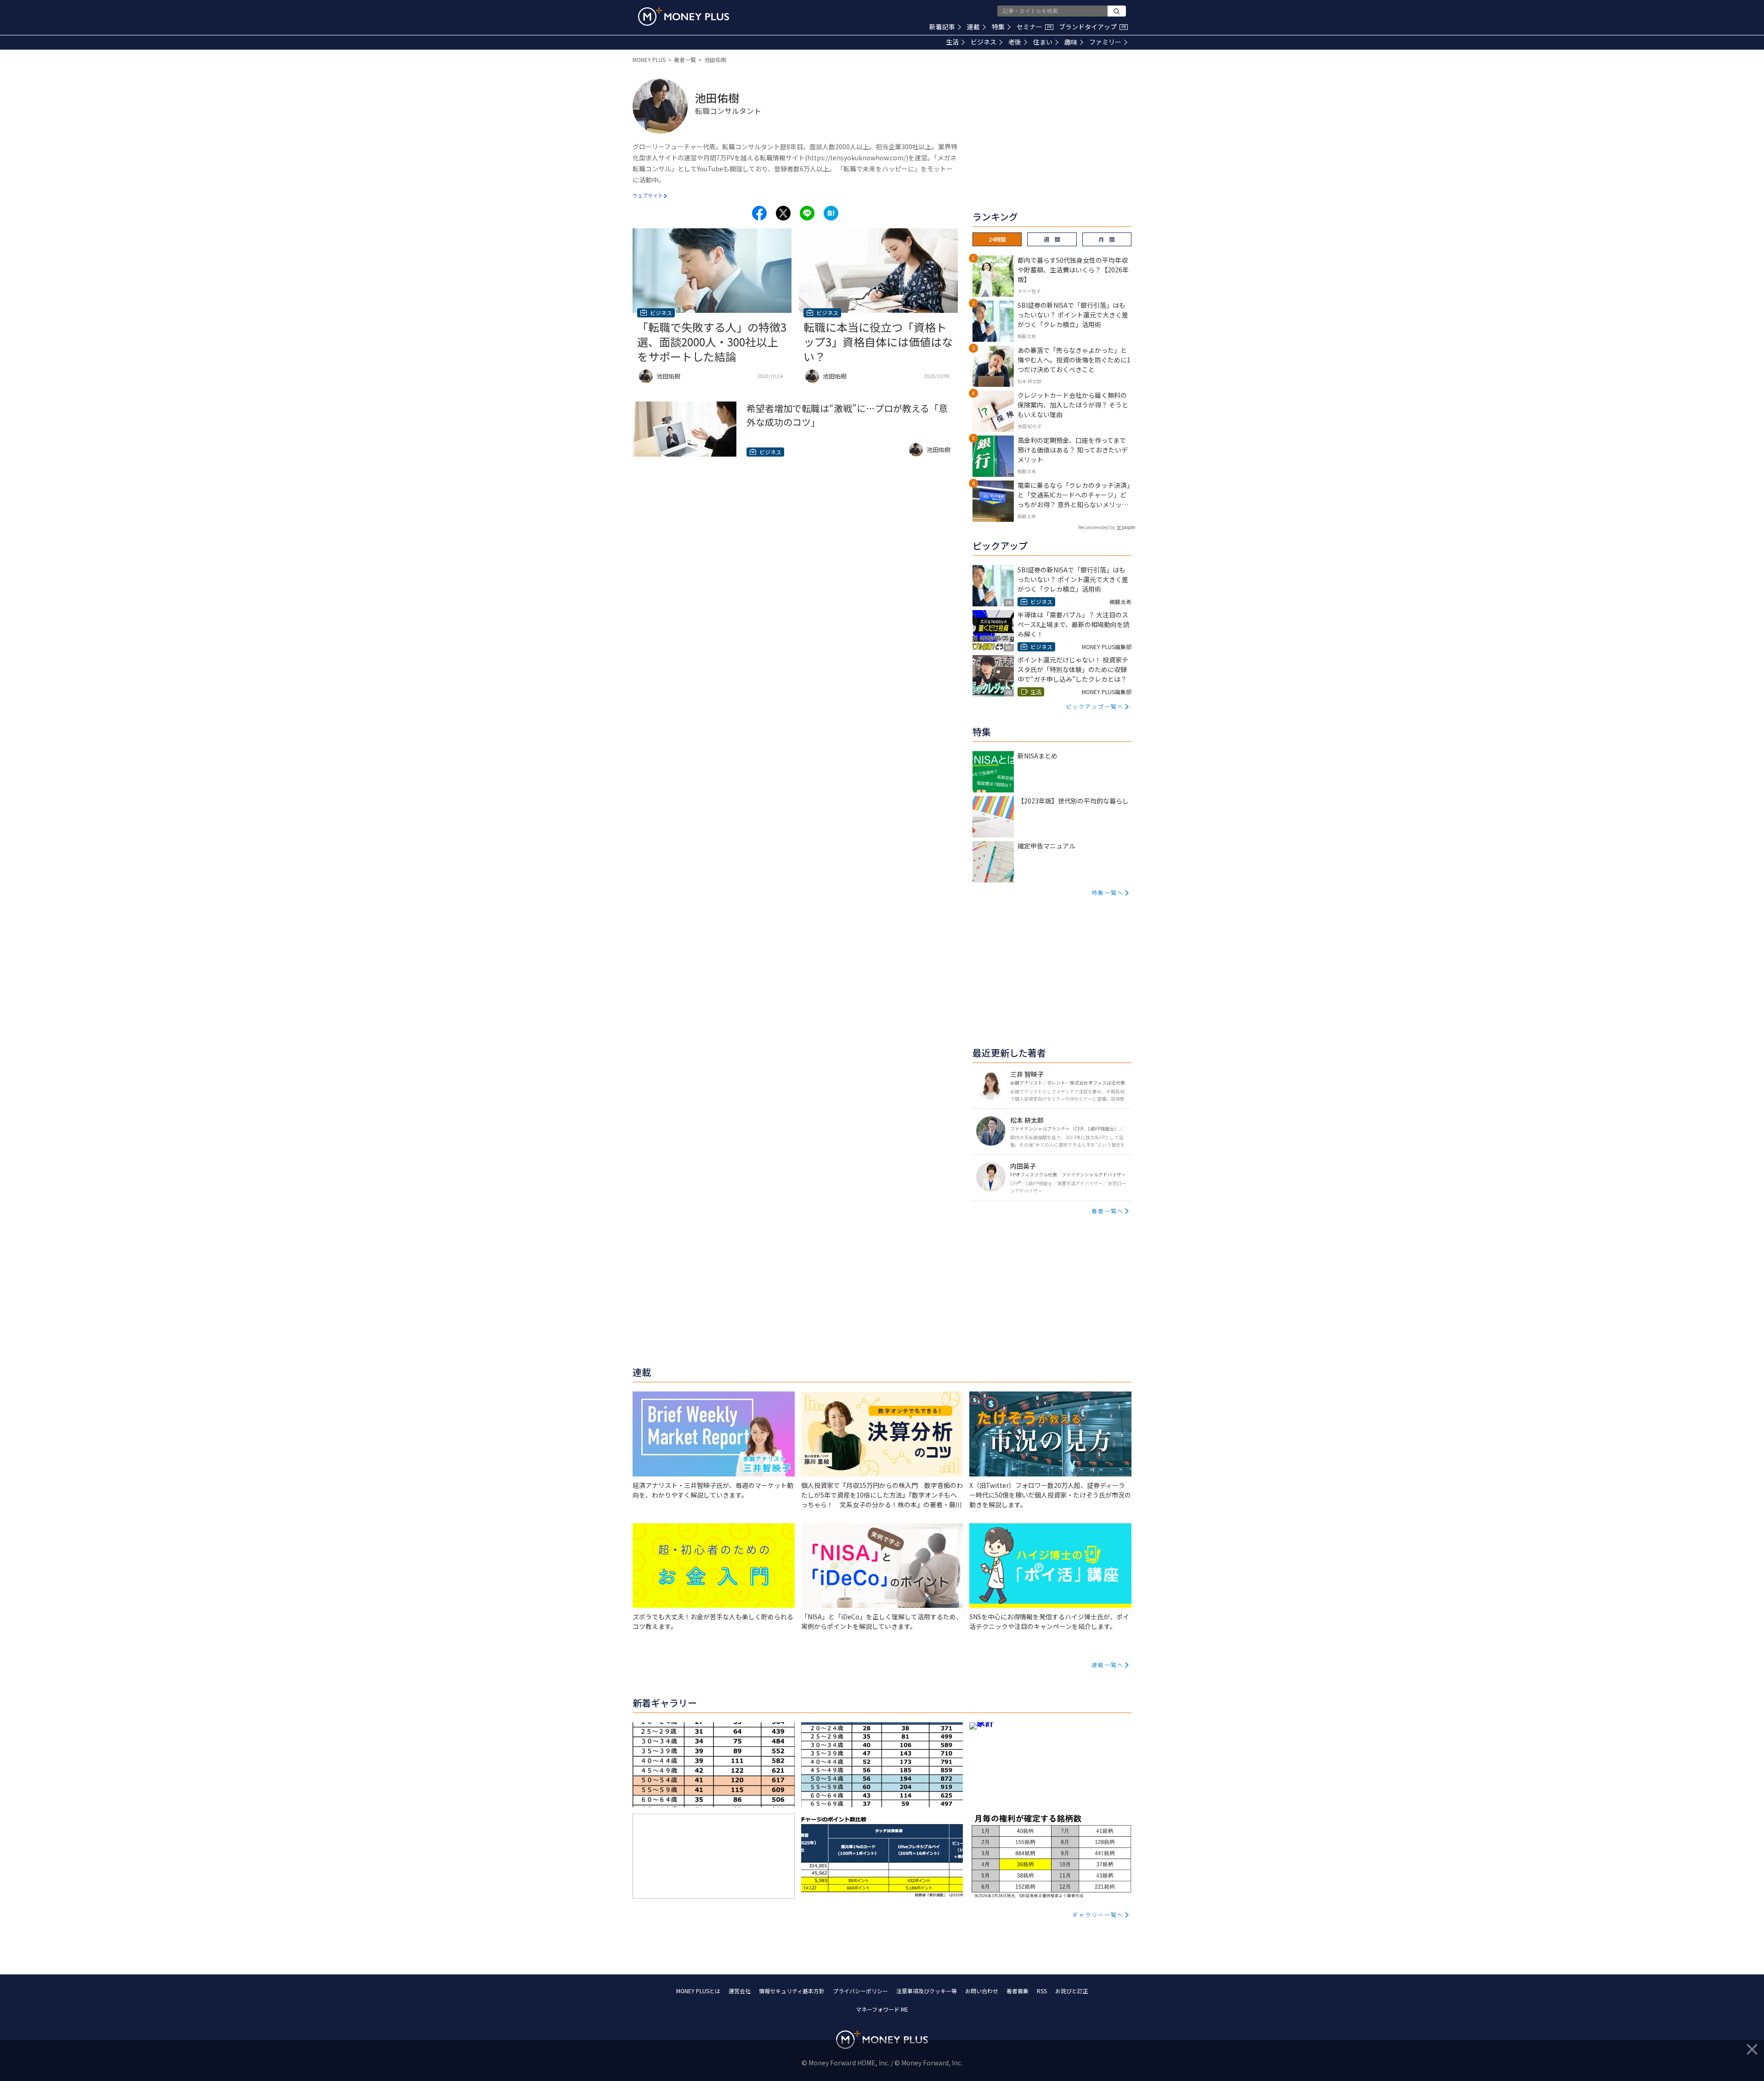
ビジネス (984, 42)
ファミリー (1105, 42)
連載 (973, 27)
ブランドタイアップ (1092, 27)
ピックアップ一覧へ (1095, 706)
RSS (1042, 1991)
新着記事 (942, 27)
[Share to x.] (783, 213)
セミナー (1034, 27)
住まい (1043, 42)
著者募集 (1018, 1991)
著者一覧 (685, 59)
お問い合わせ (982, 1991)
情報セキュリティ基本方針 (792, 1991)
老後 (1015, 42)
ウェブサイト (648, 195)
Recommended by (1097, 527)
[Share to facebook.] (759, 213)
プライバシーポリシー (860, 1991)
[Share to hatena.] (831, 213)
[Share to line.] (807, 213)
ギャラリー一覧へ (1098, 1914)
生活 (952, 42)
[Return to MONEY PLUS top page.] (684, 17)
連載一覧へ (1108, 1665)
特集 (998, 27)
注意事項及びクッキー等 (927, 1991)
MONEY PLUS (649, 59)
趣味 (1071, 42)
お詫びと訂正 (1072, 1991)
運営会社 (740, 1991)
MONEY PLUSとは (698, 1991)
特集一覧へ (1108, 892)
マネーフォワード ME (882, 2009)
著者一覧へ (1108, 1211)
